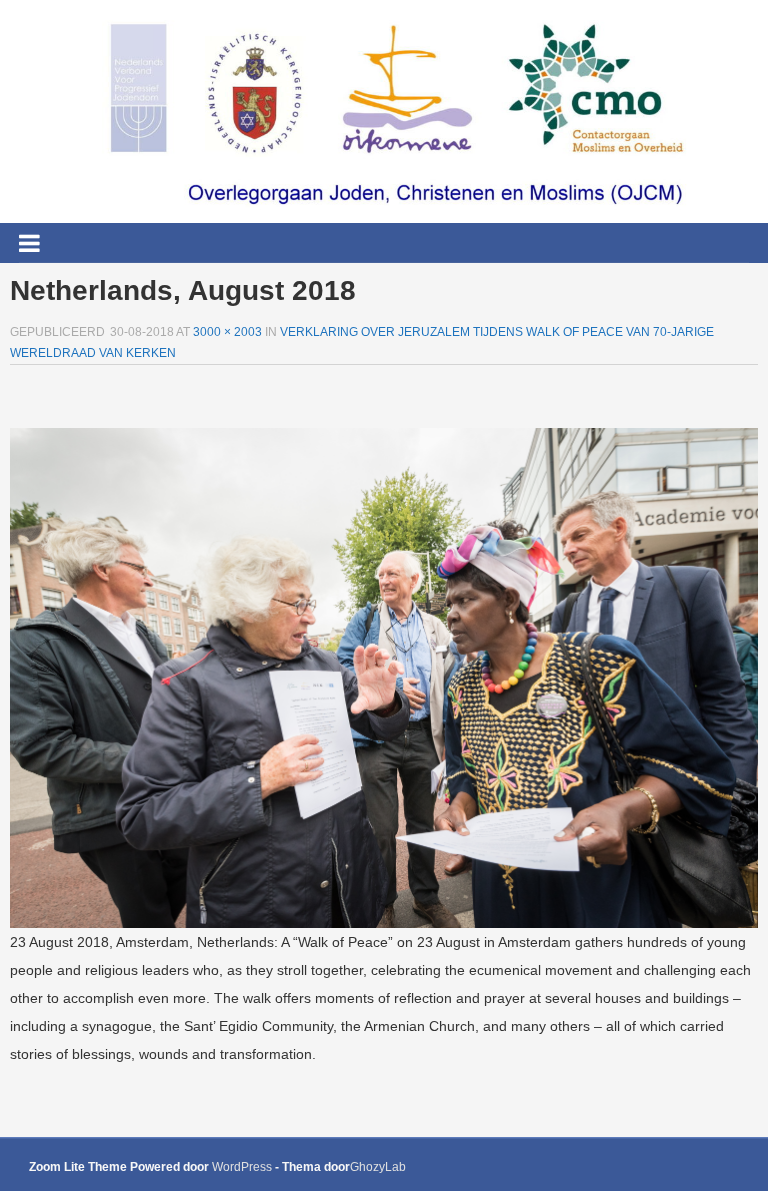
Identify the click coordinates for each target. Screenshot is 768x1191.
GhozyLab (378, 1167)
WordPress (242, 1167)
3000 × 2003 (227, 332)
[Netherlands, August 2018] (384, 677)
